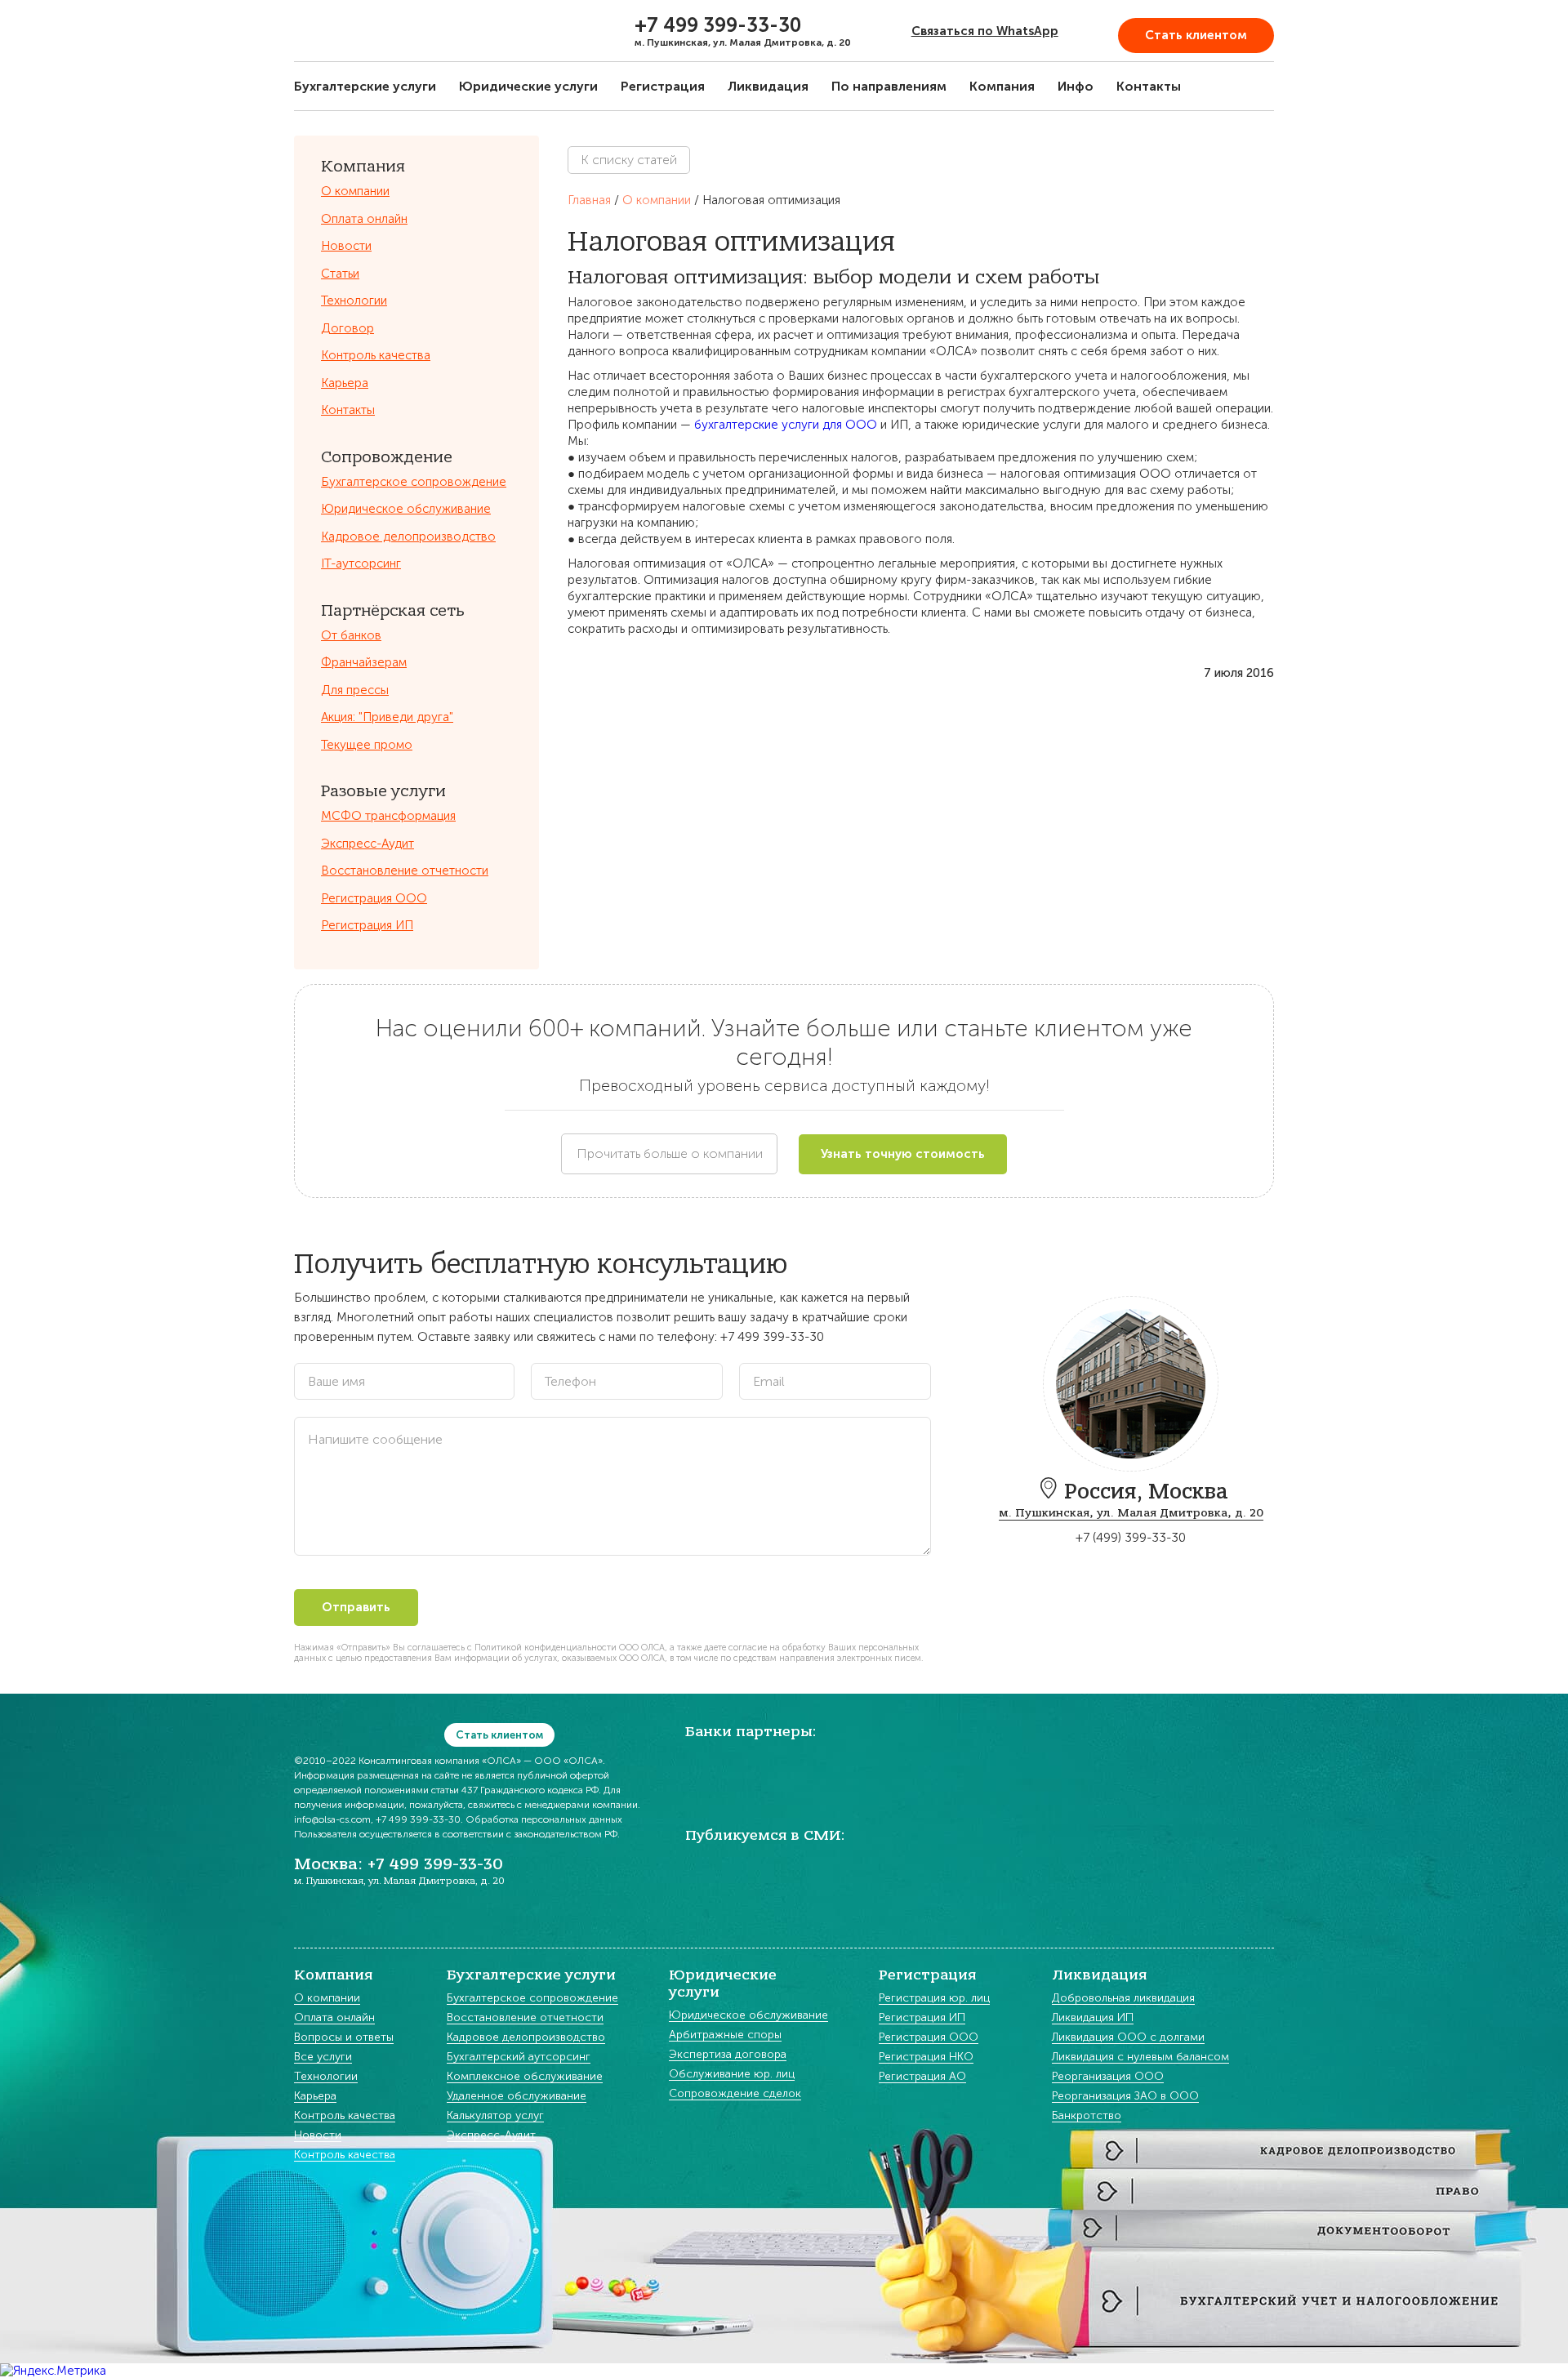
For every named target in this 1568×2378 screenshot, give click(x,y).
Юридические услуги (528, 86)
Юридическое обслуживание (406, 509)
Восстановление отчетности (405, 871)
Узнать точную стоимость (903, 1154)
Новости (346, 246)
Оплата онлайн (364, 219)
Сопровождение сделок (735, 2094)
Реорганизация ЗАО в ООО (1125, 2097)
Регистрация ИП (367, 925)
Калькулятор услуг (495, 2116)
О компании (355, 191)
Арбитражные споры (725, 2035)
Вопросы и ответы (344, 2038)
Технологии (354, 301)
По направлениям (889, 86)
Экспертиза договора (728, 2055)
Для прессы (355, 690)
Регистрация (663, 86)
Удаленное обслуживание (517, 2097)
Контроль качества (376, 355)
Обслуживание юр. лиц (732, 2075)
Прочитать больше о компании (670, 1153)
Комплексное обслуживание (525, 2077)
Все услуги (323, 2057)
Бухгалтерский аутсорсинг (519, 2057)
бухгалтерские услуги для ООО (786, 425)
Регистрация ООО (374, 898)
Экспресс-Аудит (367, 844)
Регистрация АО (922, 2077)
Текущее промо (367, 745)
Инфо (1076, 86)
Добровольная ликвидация (1123, 1999)
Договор (347, 328)
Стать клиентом (1196, 35)
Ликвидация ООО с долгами (1128, 2038)
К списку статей (629, 160)
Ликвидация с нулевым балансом (1140, 2057)
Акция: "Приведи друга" (387, 717)
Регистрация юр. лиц (934, 1999)
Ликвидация (768, 86)
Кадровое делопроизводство (408, 537)
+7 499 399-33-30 (718, 25)
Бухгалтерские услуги (365, 86)
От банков (351, 635)
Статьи (340, 274)
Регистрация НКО (926, 2057)
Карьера (345, 383)
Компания (1002, 86)
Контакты (1149, 86)
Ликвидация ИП (1093, 2018)
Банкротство (1087, 2116)
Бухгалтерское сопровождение (414, 482)
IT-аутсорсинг (361, 563)
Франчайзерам (364, 662)
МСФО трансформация (388, 816)
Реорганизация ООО (1108, 2077)
